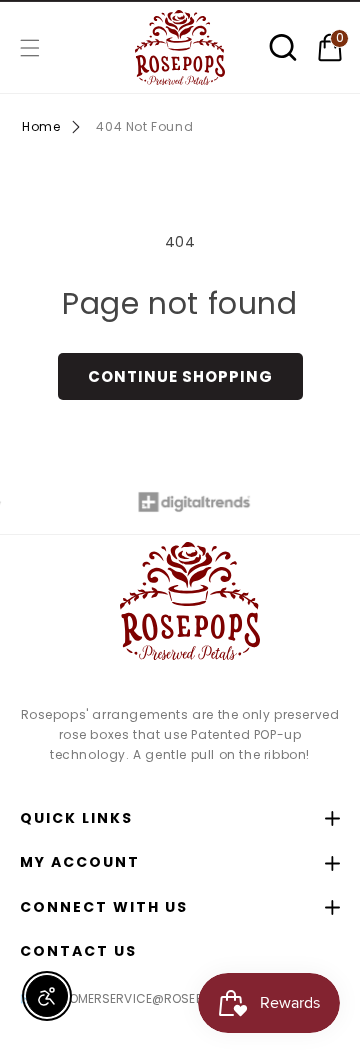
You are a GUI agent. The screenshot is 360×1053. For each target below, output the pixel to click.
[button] (30, 48)
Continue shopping (180, 376)
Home (41, 126)
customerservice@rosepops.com (146, 998)
